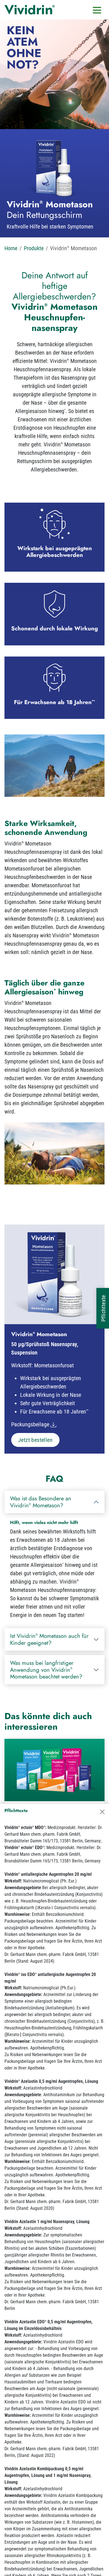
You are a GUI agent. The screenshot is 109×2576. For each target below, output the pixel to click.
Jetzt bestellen (35, 1440)
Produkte (34, 248)
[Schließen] (102, 1812)
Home (11, 248)
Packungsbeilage (30, 1424)
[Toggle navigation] (97, 10)
